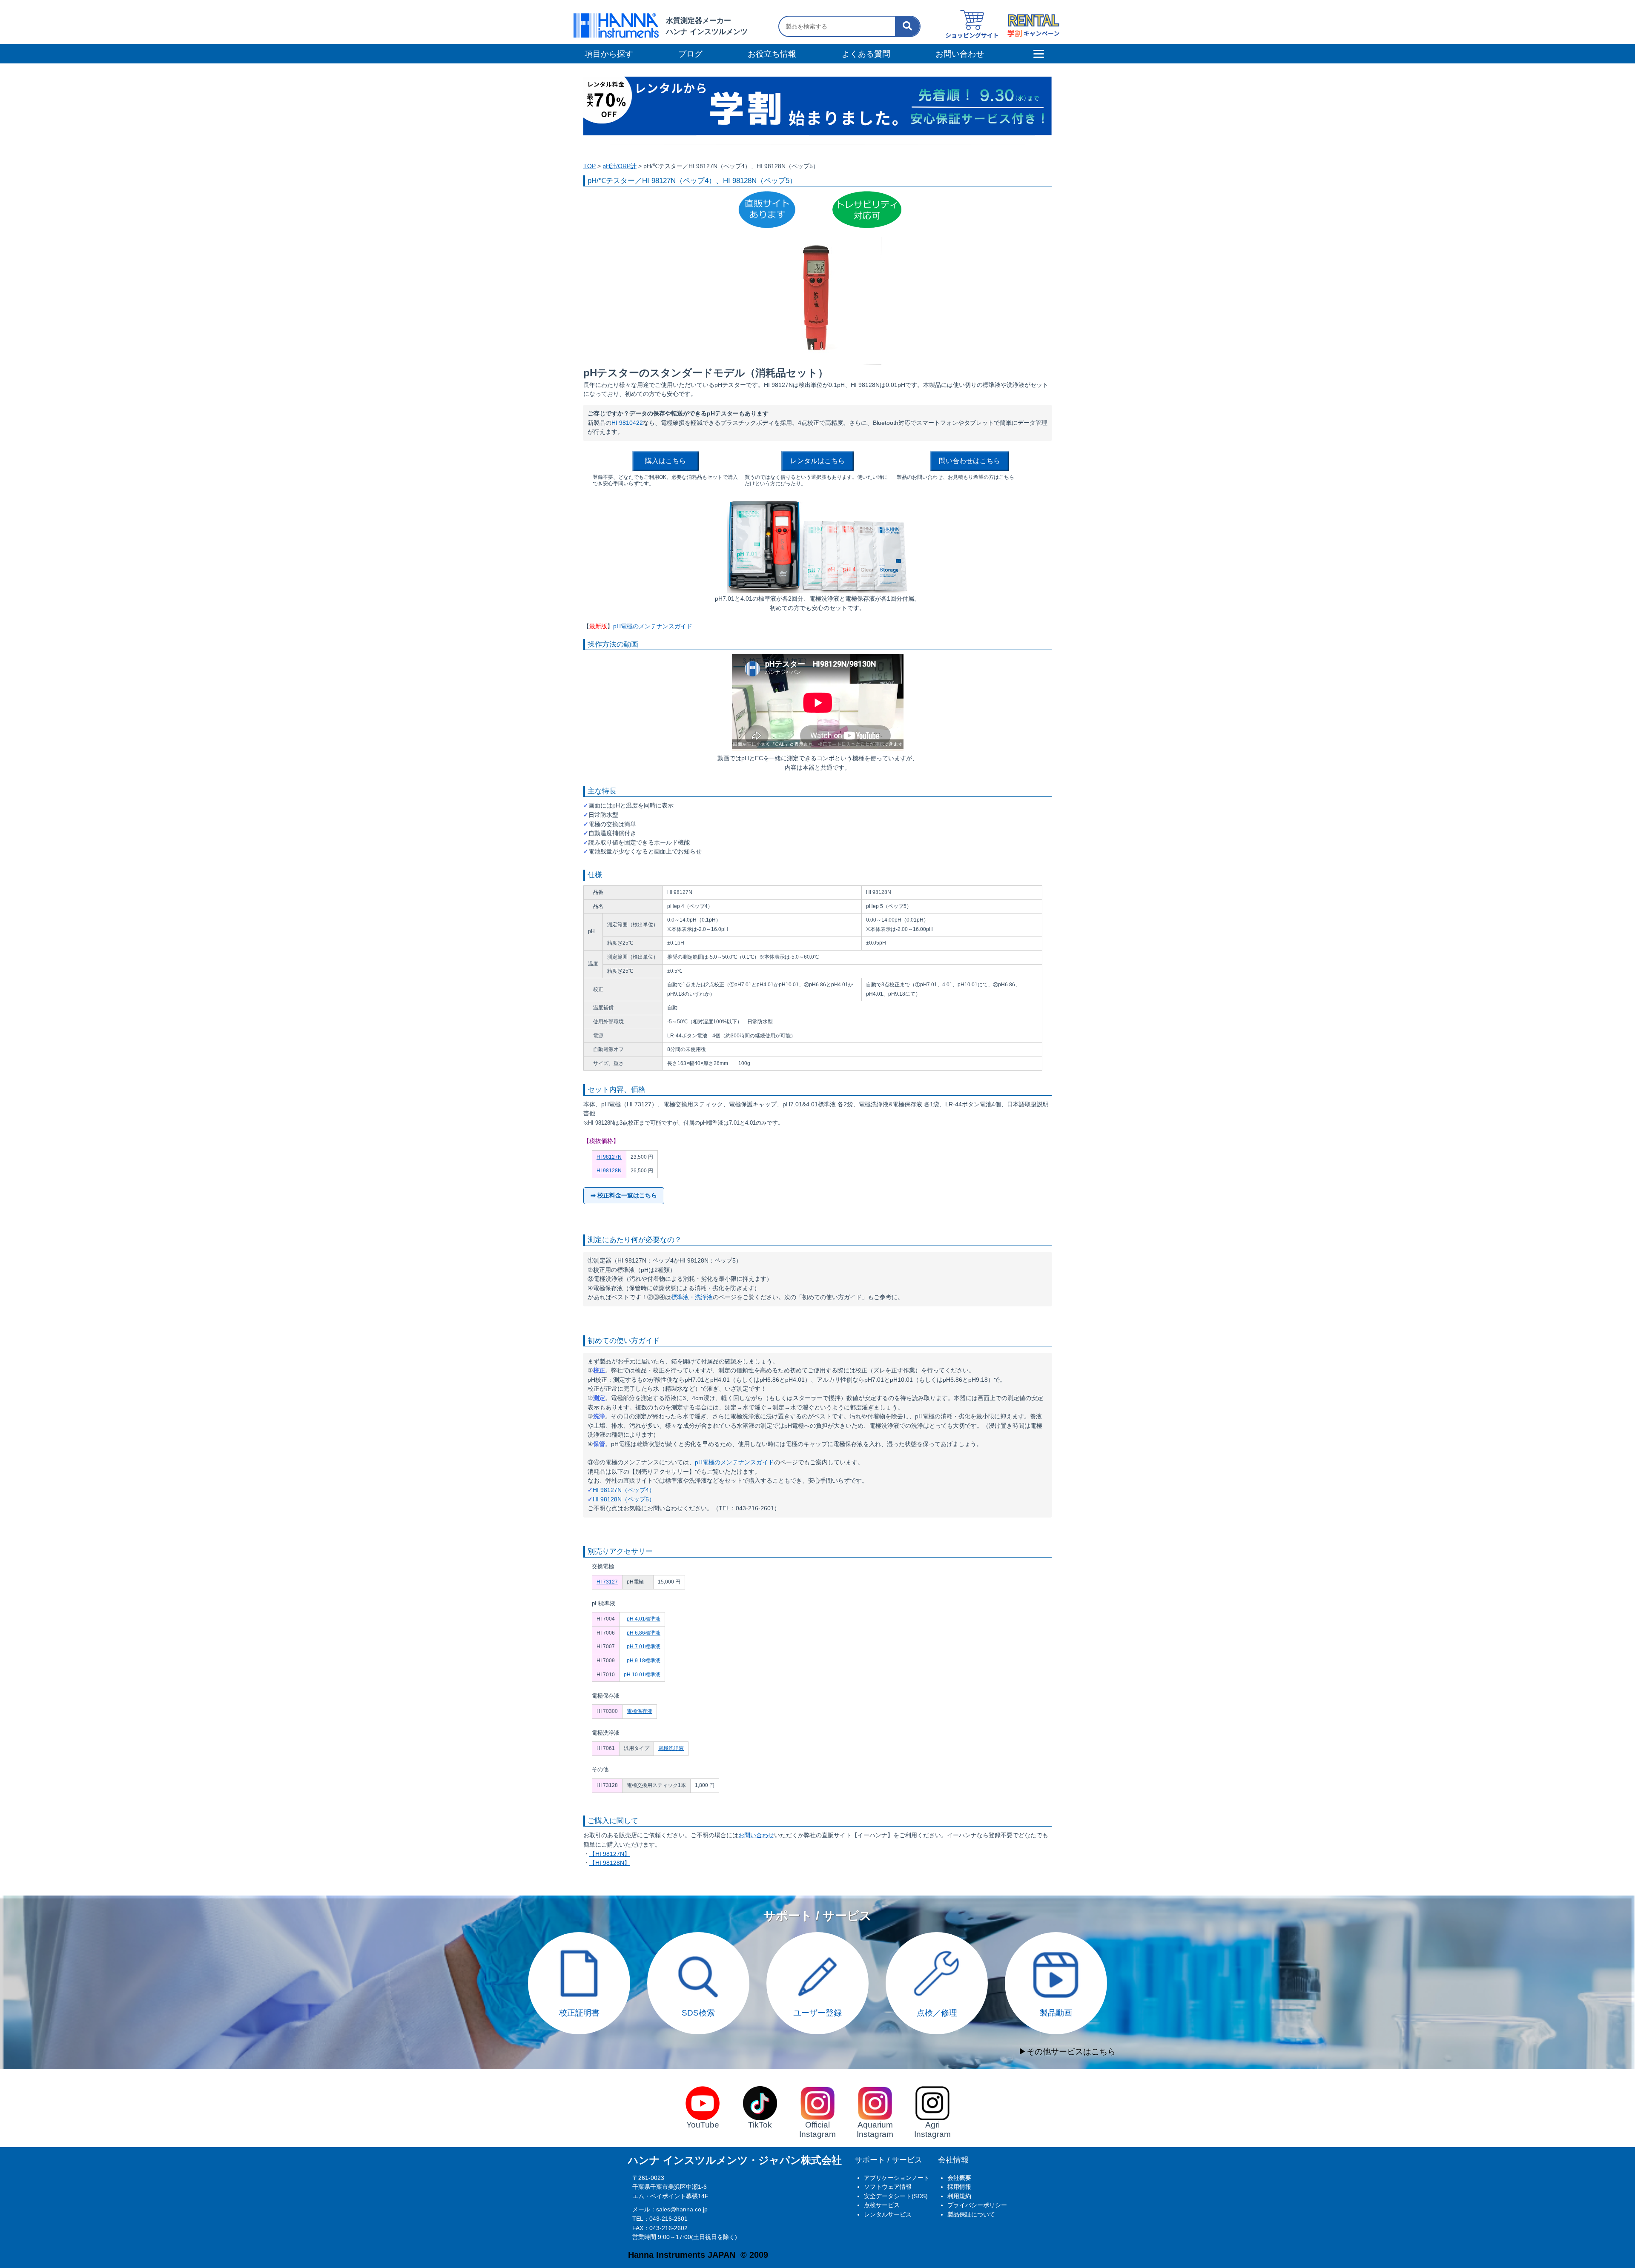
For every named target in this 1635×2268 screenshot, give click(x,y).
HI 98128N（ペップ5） (624, 1499)
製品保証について (971, 2214)
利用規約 (959, 2196)
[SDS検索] (698, 1937)
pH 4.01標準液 (644, 1619)
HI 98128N (609, 1171)
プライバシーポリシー (977, 2205)
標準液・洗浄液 (692, 1297)
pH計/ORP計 (620, 166)
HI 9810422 (627, 423)
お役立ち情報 (772, 54)
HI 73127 (607, 1582)
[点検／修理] (937, 1937)
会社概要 (959, 2178)
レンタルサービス (888, 2214)
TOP (589, 166)
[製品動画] (1056, 1937)
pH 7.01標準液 (644, 1647)
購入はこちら (665, 461)
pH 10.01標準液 (642, 1675)
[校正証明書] (579, 1937)
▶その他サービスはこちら (1067, 2052)
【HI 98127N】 (610, 1854)
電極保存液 (640, 1711)
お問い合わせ (756, 1835)
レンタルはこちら (817, 461)
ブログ (690, 54)
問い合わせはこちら (970, 461)
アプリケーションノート (897, 2178)
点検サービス (882, 2205)
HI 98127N (609, 1157)
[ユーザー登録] (817, 1937)
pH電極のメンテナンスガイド (653, 626)
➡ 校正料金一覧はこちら (624, 1195)
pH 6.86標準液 (644, 1633)
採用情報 (959, 2187)
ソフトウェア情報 (888, 2187)
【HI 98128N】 (610, 1863)
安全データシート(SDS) (896, 2196)
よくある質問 (866, 54)
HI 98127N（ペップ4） (624, 1490)
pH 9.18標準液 (644, 1661)
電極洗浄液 (671, 1748)
